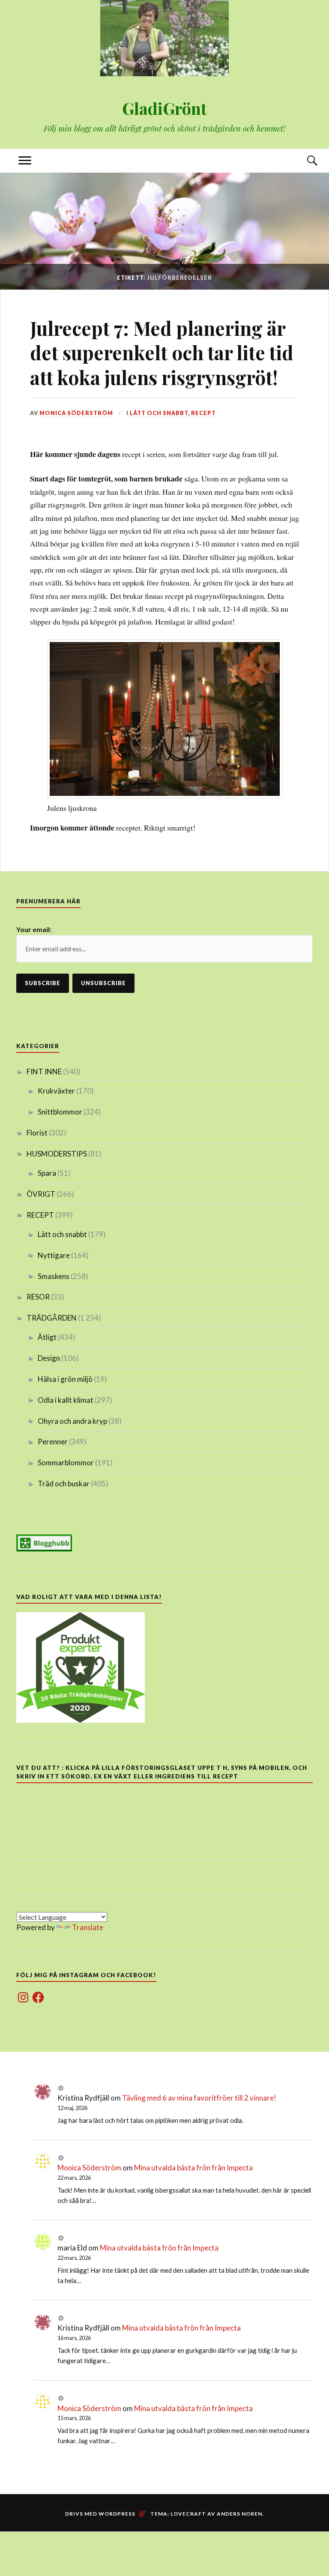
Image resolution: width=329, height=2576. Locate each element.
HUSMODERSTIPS (57, 1154)
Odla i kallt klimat (66, 1400)
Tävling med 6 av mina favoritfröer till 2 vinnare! (199, 2098)
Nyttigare (54, 1255)
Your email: (34, 929)
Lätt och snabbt (159, 413)
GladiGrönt (164, 108)
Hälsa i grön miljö (65, 1379)
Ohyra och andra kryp (72, 1421)
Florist (37, 1133)
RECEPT (203, 413)
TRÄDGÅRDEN (52, 1318)
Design (49, 1358)
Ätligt (47, 1337)
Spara (47, 1173)
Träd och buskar (64, 1484)
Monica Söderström (76, 413)
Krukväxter (56, 1091)
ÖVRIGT (41, 1194)
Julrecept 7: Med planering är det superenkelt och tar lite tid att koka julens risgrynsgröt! (162, 353)
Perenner (53, 1442)
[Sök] (304, 161)
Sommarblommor (66, 1463)
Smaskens (54, 1276)
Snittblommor (60, 1112)
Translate (88, 1927)
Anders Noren (239, 2514)
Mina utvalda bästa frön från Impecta (193, 2168)
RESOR (38, 1297)
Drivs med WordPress (100, 2514)
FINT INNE (44, 1071)
